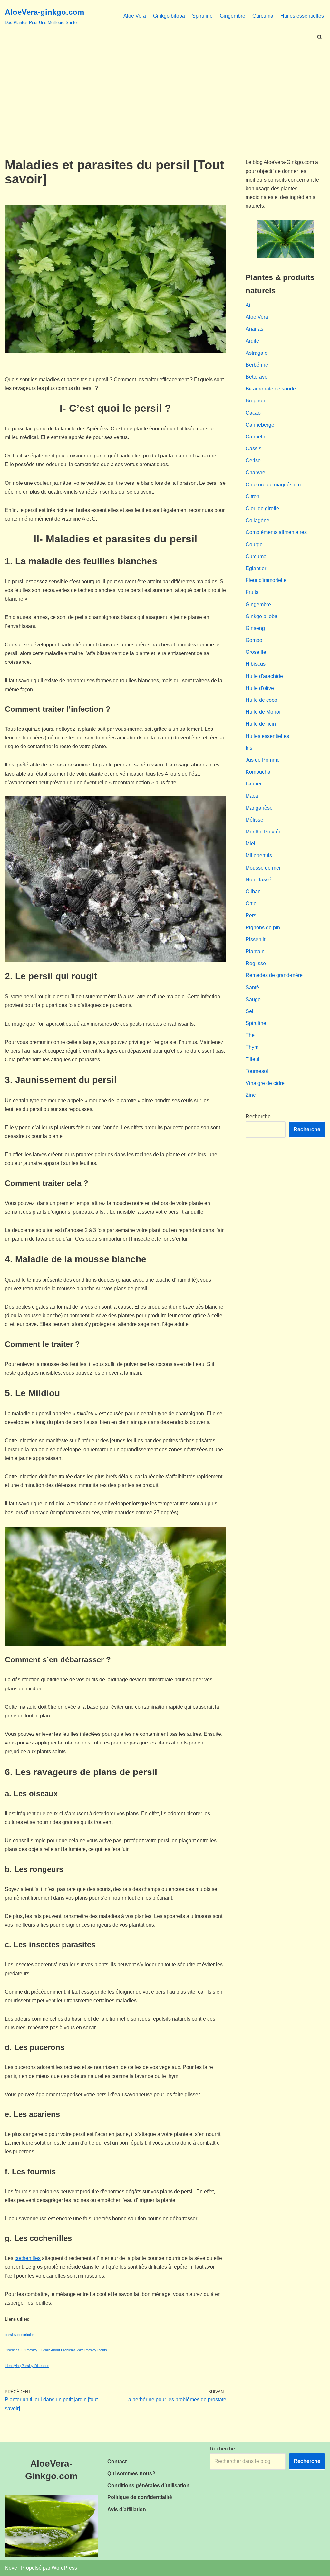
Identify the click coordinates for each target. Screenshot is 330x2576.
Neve (11, 2568)
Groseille (256, 652)
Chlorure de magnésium (273, 485)
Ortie (251, 903)
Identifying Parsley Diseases (27, 2366)
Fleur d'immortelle (266, 580)
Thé (250, 1035)
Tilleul (252, 1059)
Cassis (253, 449)
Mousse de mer (263, 868)
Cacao (253, 413)
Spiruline (202, 16)
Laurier (254, 784)
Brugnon (255, 401)
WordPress (64, 2568)
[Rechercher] (320, 37)
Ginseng (255, 628)
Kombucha (258, 772)
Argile (252, 341)
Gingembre (233, 16)
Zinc (251, 1095)
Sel (249, 1011)
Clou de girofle (262, 508)
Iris (249, 748)
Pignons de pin (263, 928)
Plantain (255, 951)
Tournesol (257, 1071)
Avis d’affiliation (127, 2510)
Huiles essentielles (302, 16)
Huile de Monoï (263, 712)
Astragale (257, 353)
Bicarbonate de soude (271, 389)
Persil (252, 915)
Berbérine (257, 365)
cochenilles (28, 2258)
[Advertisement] (165, 90)
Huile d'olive (260, 688)
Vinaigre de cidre (265, 1083)
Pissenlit (255, 940)
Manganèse (259, 808)
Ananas (254, 329)
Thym (252, 1047)
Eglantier (256, 568)
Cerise (253, 461)
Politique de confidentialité (140, 2497)
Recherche (258, 1117)
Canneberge (260, 425)
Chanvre (255, 472)
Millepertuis (259, 856)
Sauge (253, 999)
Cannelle (256, 437)
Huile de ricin (261, 724)
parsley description (20, 2335)
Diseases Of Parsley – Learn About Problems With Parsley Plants (56, 2350)
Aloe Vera (135, 16)
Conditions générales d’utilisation (148, 2485)
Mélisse (254, 820)
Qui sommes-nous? (131, 2473)
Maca (252, 796)
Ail (249, 305)
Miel (250, 844)
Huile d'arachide (264, 676)
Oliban (253, 892)
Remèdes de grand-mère (274, 975)
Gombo (254, 640)
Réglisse (256, 963)
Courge (254, 545)
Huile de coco (261, 700)
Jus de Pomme (263, 760)
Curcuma (263, 16)
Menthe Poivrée (264, 832)
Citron (252, 497)
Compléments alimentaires (276, 532)
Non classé (258, 880)
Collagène (257, 520)
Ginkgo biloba (169, 16)
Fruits (252, 592)
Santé (252, 987)
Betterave (257, 377)
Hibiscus (256, 664)
